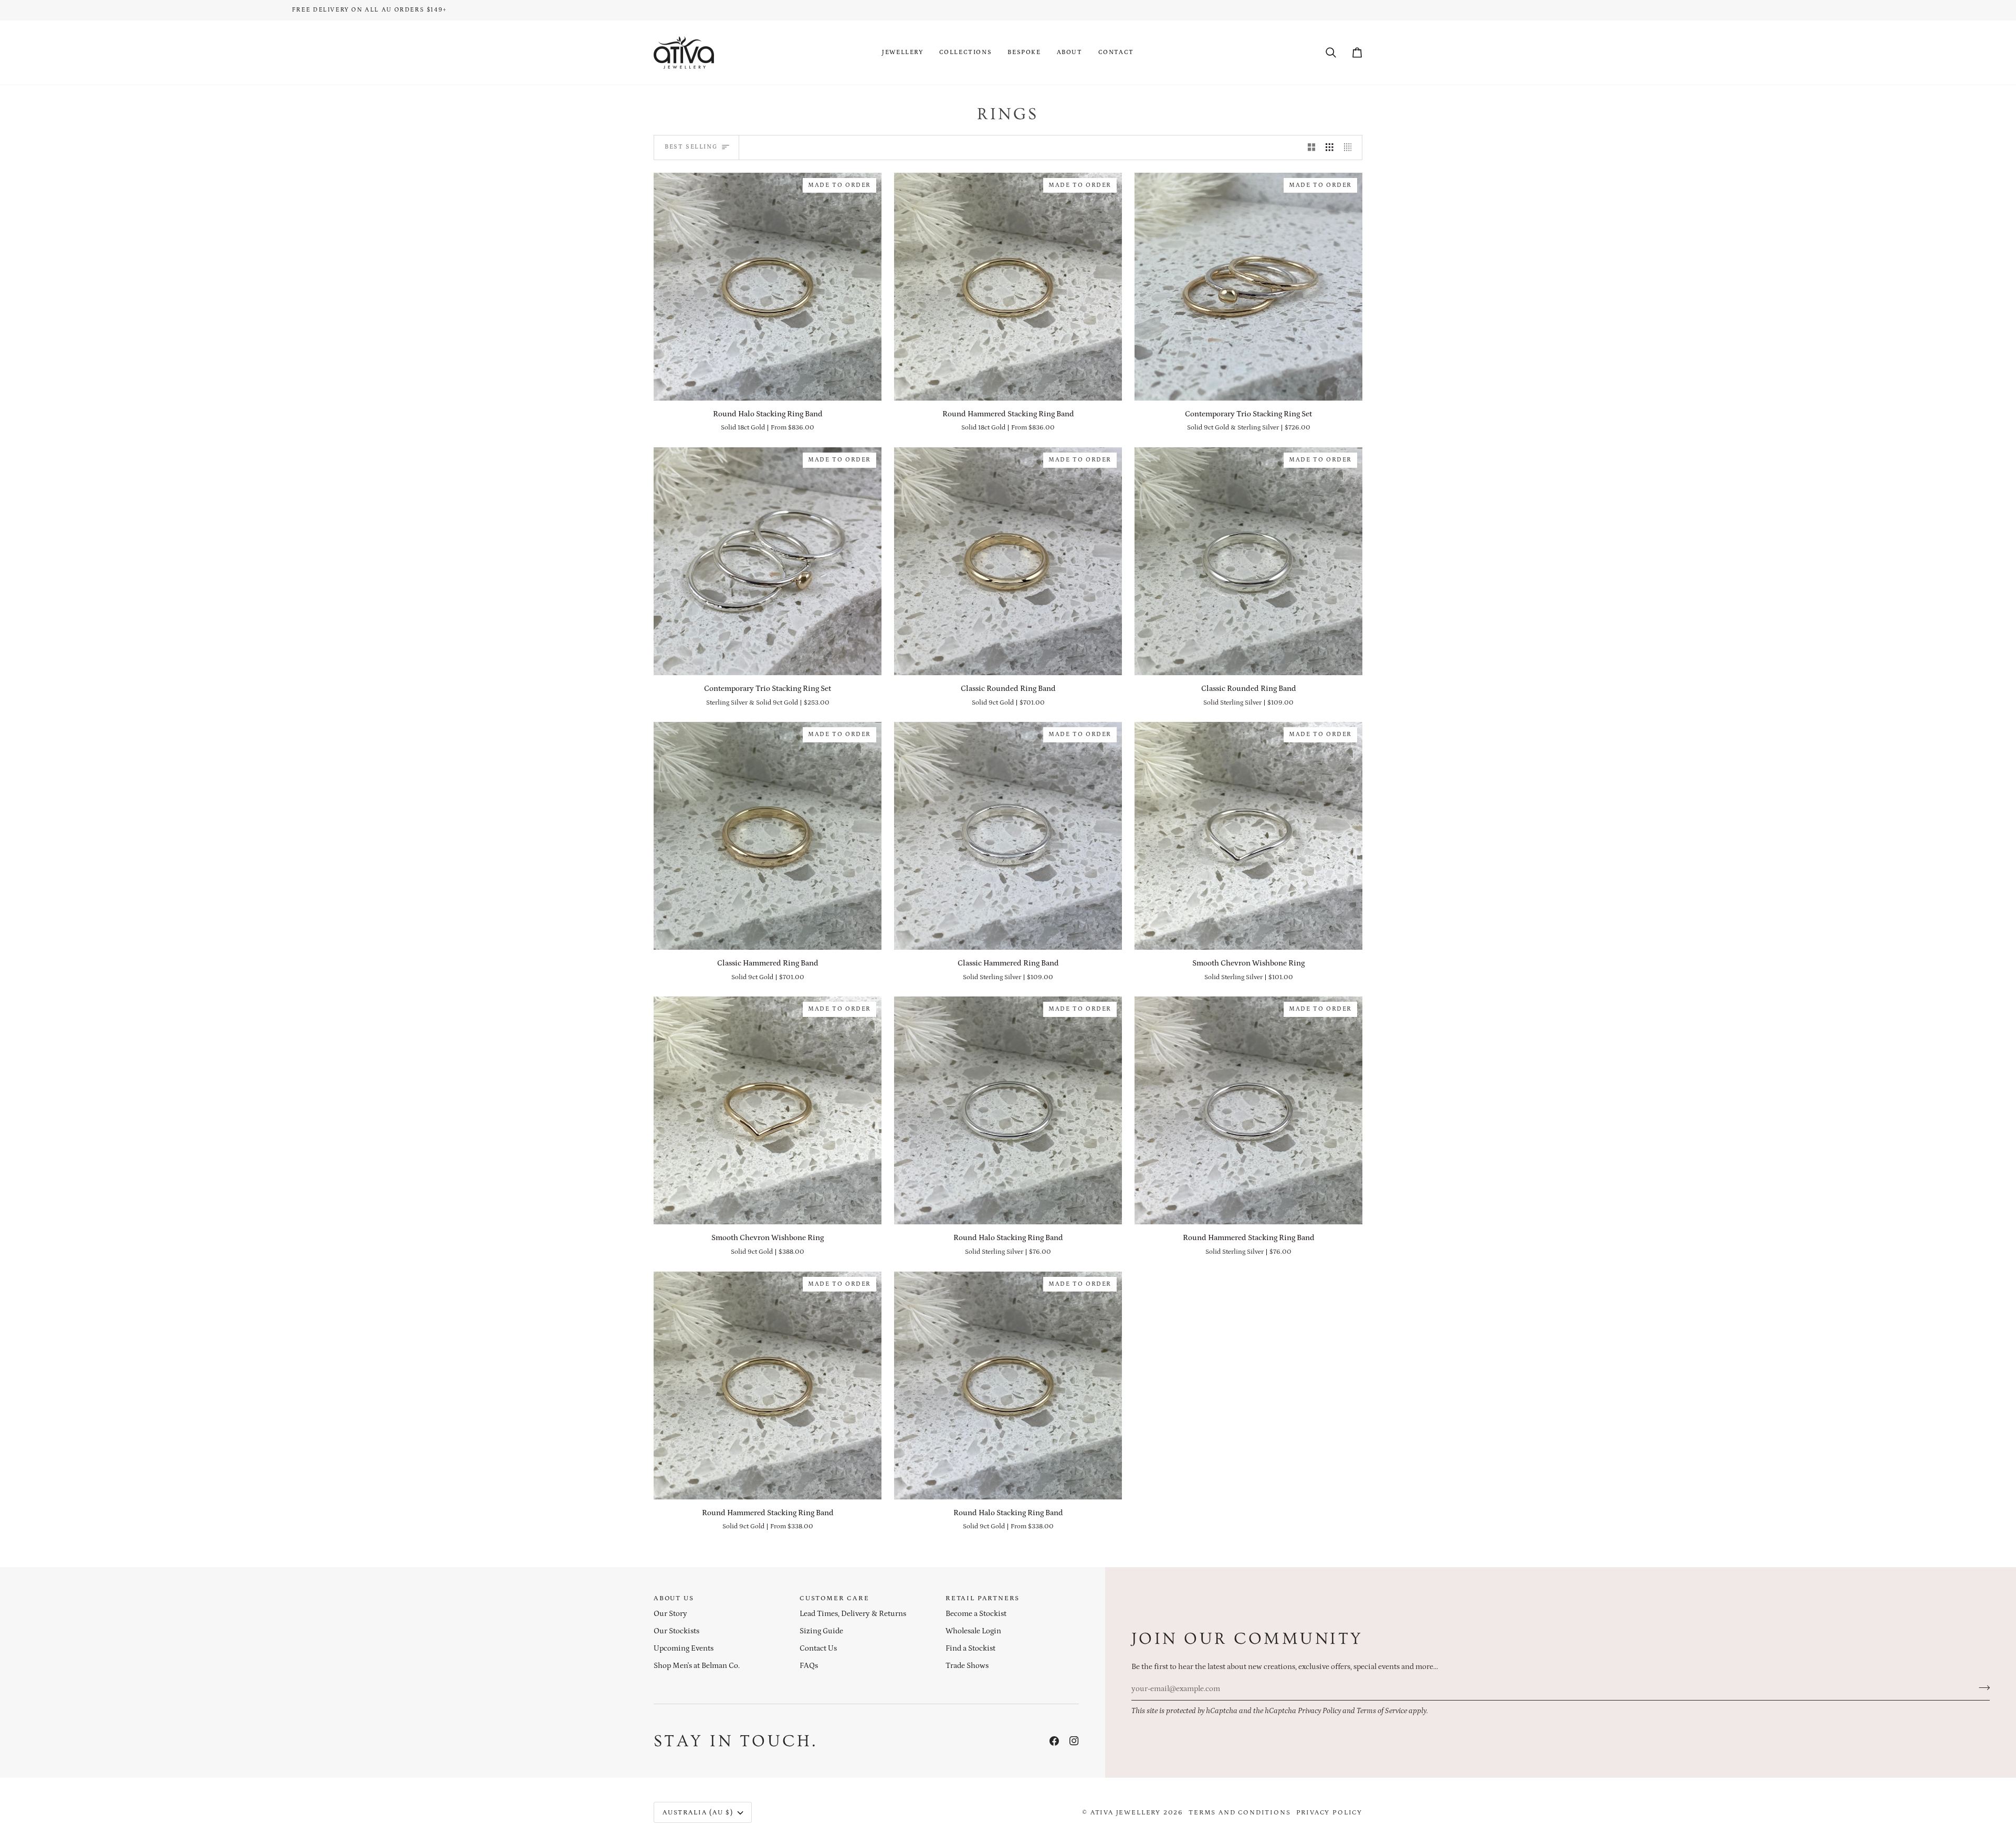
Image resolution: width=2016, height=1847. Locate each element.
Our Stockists (676, 1631)
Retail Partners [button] (983, 1598)
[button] (903, 53)
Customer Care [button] (834, 1598)
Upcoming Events (684, 1649)
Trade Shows (967, 1666)
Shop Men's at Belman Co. (697, 1666)
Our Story (670, 1614)
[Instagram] (1074, 1741)
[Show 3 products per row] (1330, 148)
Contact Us (818, 1649)
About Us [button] (674, 1598)
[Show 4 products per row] (1351, 148)
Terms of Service (1382, 1711)
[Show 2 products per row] (1312, 148)
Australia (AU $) (698, 1813)
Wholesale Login (973, 1631)
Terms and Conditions (1240, 1813)
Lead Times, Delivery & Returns (853, 1614)
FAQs (809, 1666)
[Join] (1981, 1687)
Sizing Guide (821, 1631)
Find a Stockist (970, 1649)
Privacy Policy (1319, 1711)
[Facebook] (1054, 1741)
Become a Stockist (976, 1614)
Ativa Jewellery (1126, 1813)
